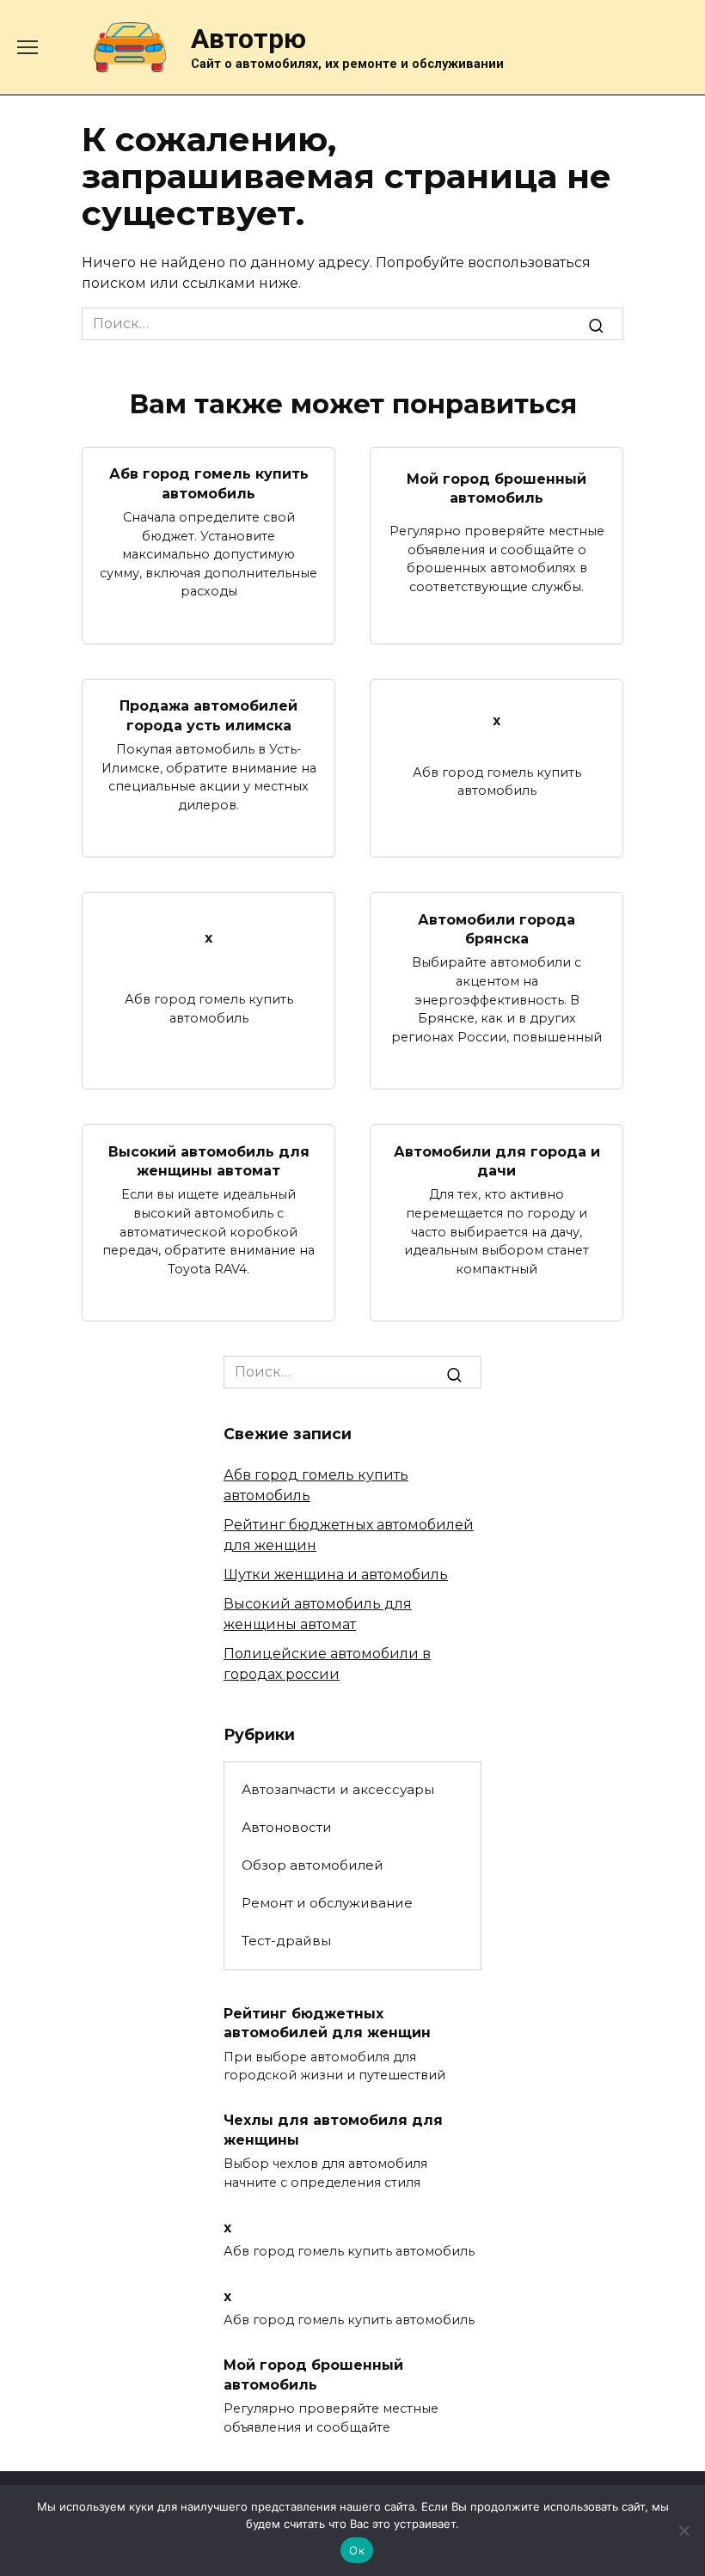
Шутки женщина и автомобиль (336, 1575)
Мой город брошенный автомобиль (497, 488)
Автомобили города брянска (497, 928)
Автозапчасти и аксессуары (338, 1789)
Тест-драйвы (286, 1941)
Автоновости (287, 1827)
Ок (357, 2550)
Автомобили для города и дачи (497, 1160)
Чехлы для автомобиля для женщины (333, 2130)
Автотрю (248, 39)
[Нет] (684, 2530)
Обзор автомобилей (313, 1865)
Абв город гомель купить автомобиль (209, 483)
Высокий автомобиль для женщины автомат (209, 1160)
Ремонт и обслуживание (327, 1903)
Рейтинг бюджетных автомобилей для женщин (327, 2023)
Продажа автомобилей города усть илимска (208, 715)
